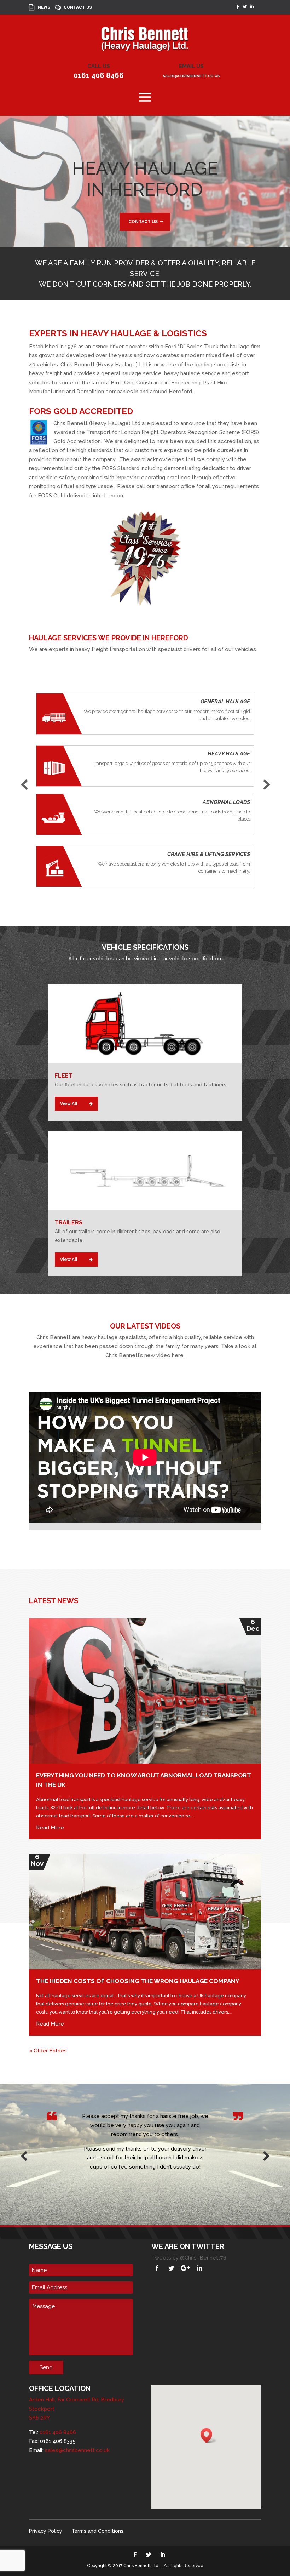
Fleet (64, 1076)
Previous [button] (24, 783)
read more (50, 1828)
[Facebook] (157, 2268)
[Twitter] (171, 2268)
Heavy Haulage (229, 754)
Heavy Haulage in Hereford (145, 179)
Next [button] (266, 783)
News (44, 8)
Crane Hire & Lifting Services (209, 854)
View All (69, 1104)
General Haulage (225, 702)
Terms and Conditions (97, 2531)
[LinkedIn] (199, 2268)
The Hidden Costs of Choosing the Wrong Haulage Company (138, 1981)
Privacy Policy (46, 2531)
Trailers (69, 1223)
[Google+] (185, 2268)
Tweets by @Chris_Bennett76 (189, 2258)
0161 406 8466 (99, 75)
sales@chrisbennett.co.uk (191, 76)
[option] (145, 795)
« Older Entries (48, 2051)
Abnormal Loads (226, 802)
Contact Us (78, 8)
